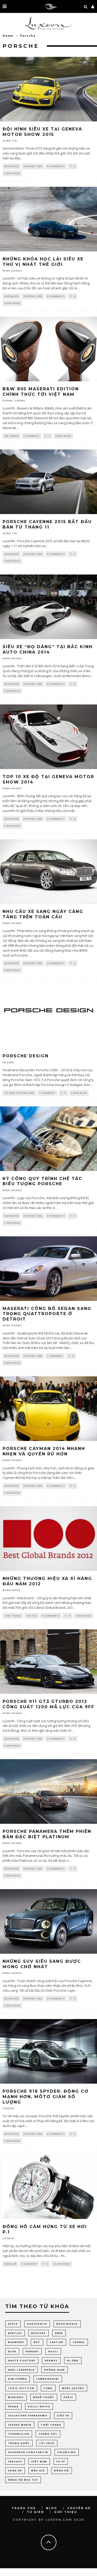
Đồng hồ (10, 2264)
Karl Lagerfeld (21, 2370)
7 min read (12, 1493)
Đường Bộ (12, 166)
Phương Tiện (33, 166)
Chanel (79, 2342)
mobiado (16, 2397)
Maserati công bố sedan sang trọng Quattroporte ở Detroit (47, 1314)
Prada (13, 2406)
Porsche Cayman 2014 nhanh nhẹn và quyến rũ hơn (44, 1451)
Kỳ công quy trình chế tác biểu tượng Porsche (42, 1181)
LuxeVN (8, 2108)
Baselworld (67, 2324)
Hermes (51, 2360)
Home (8, 36)
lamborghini (48, 2379)
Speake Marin (20, 2425)
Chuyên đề (79, 2508)
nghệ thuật (44, 2397)
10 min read (62, 2264)
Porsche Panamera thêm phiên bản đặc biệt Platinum (47, 1834)
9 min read (12, 691)
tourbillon (19, 2434)
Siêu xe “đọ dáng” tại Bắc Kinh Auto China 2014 (48, 649)
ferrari (32, 2351)
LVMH (48, 2388)
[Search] (86, 6)
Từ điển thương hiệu (19, 1093)
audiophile (37, 2324)
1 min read (12, 826)
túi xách (47, 2443)
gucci (53, 2351)
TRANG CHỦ (24, 2508)
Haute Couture (22, 2360)
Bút (37, 2342)
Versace (15, 2461)
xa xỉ (61, 2461)
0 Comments (56, 166)
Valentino (67, 2452)
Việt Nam (39, 2461)
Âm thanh (12, 436)
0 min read (12, 173)
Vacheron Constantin (28, 2452)
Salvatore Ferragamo (28, 2415)
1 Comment (32, 436)
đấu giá (38, 2470)
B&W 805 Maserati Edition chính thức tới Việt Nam (41, 392)
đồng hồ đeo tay (23, 2480)
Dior (12, 2351)
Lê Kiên (8, 1062)
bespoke (39, 2333)
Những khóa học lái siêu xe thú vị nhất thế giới (43, 262)
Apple (13, 2324)
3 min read (12, 2141)
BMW (59, 2333)
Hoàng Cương (14, 401)
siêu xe (63, 2415)
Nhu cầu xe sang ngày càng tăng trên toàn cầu (43, 914)
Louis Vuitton (21, 2388)
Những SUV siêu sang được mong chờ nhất (42, 1964)
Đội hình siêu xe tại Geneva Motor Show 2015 (42, 132)
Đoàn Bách (12, 1590)
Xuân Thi (10, 141)
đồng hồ (62, 2470)
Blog (52, 2508)
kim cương (17, 2379)
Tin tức (32, 1616)
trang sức (48, 2434)
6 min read (12, 1363)
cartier (57, 2342)
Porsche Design (26, 1056)
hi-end (73, 2360)
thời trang (51, 2425)
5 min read (12, 1223)
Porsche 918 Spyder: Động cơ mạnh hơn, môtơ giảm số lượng (46, 2097)
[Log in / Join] (93, 6)
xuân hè (15, 2470)
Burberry (16, 2342)
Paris (68, 2397)
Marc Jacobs (73, 2388)
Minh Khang (12, 271)
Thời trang (13, 1616)
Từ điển (35, 2512)
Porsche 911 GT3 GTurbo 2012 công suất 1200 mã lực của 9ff (48, 1704)
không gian (55, 2370)
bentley (15, 2333)
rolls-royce (39, 2406)
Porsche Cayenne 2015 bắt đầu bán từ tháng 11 (47, 524)
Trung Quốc (19, 2443)
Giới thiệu (66, 2512)
